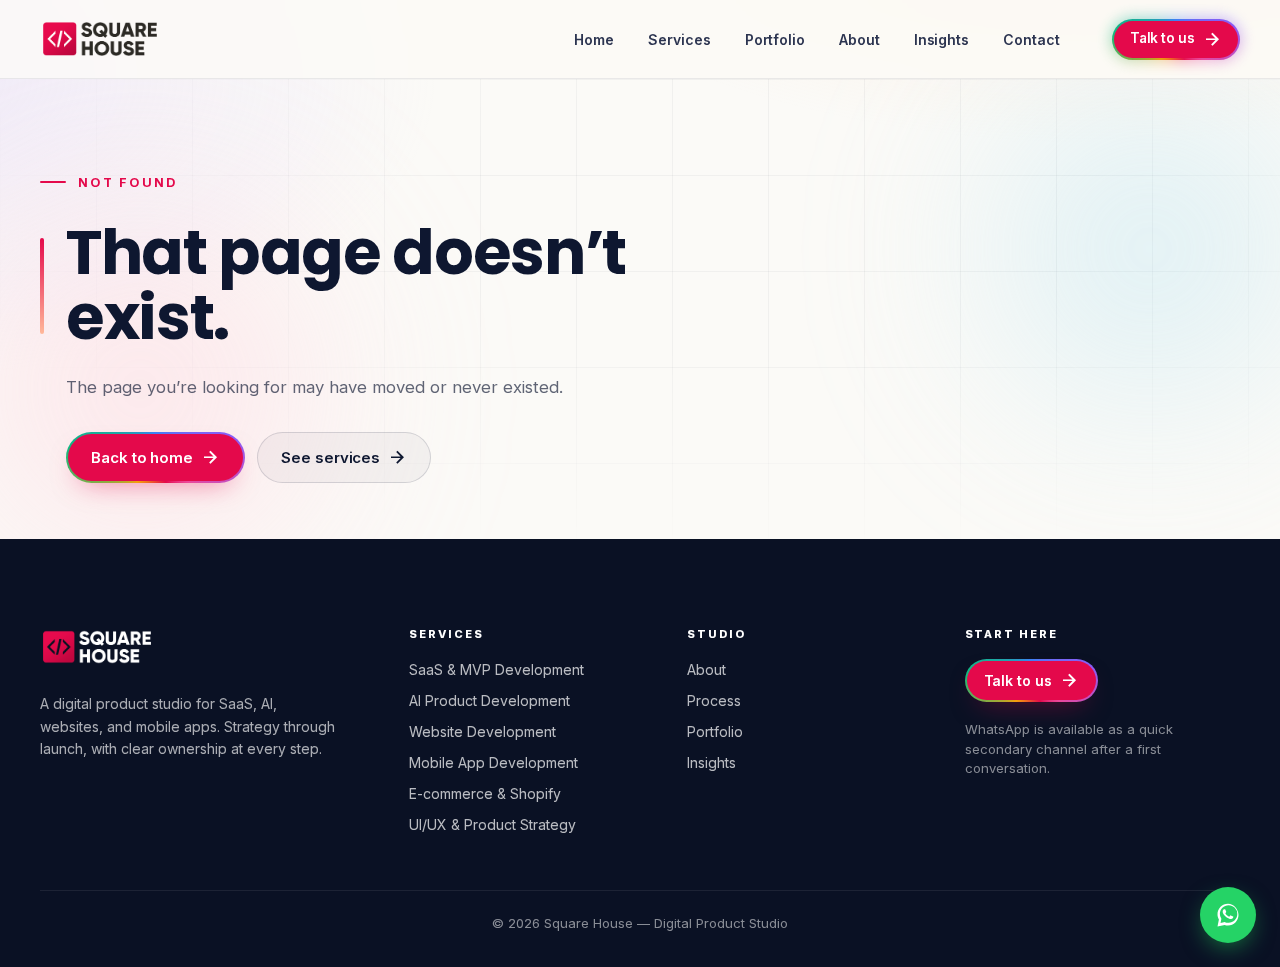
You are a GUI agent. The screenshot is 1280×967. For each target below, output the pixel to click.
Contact (1031, 39)
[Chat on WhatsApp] (1228, 915)
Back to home (155, 457)
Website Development (482, 731)
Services (679, 39)
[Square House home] (100, 39)
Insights (941, 39)
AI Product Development (489, 700)
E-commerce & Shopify (485, 793)
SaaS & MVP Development (496, 669)
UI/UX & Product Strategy (492, 824)
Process (714, 700)
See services (344, 457)
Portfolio (775, 39)
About (859, 39)
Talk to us (1031, 680)
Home (594, 39)
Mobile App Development (493, 762)
